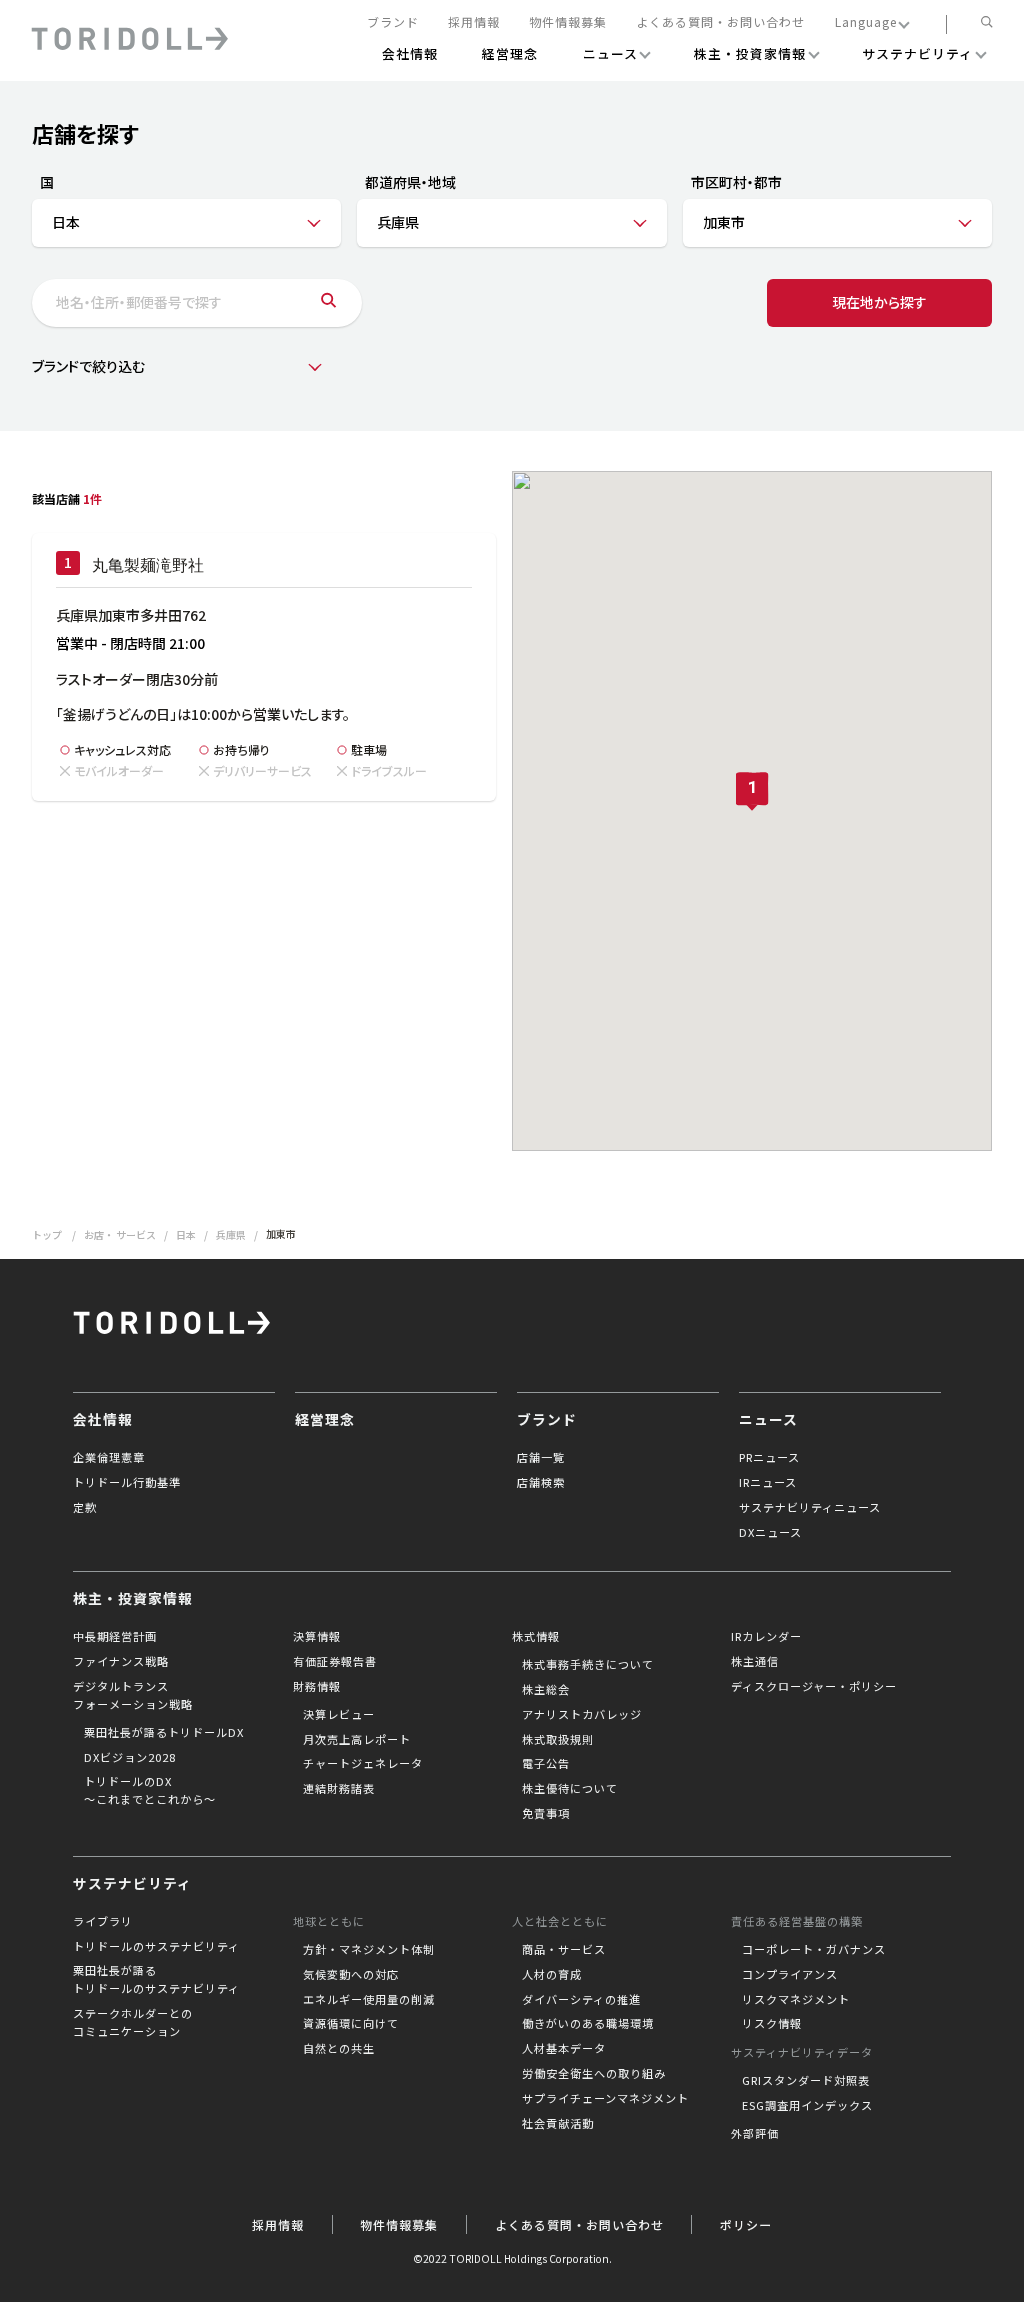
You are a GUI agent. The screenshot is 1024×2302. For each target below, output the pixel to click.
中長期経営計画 (115, 1636)
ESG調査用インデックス (807, 2105)
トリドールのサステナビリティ (156, 1946)
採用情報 (474, 22)
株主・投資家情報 (133, 1598)
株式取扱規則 (558, 1739)
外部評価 (755, 2133)
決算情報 (317, 1636)
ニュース (768, 1419)
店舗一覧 (541, 1457)
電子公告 (546, 1763)
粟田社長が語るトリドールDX (164, 1732)
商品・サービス (564, 1949)
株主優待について (570, 1788)
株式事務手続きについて (588, 1664)
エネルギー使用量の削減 (369, 1999)
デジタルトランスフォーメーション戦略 (133, 1695)
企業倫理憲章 (109, 1457)
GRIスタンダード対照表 (806, 2080)
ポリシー (746, 2224)
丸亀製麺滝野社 (148, 565)
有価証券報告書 (335, 1661)
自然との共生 (339, 2048)
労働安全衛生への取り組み (594, 2073)
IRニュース (768, 1482)
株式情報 (536, 1636)
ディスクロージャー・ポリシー (814, 1686)
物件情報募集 (568, 22)
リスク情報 (772, 2023)
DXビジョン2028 (130, 1757)
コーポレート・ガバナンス (814, 1949)
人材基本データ (564, 2048)
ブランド (393, 22)
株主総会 (546, 1689)
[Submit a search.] (328, 303)
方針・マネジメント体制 (369, 1949)
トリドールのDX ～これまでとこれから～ (150, 1790)
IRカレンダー (766, 1636)
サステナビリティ (132, 1883)
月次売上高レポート (357, 1739)
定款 (85, 1507)
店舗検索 (541, 1482)
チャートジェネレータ (363, 1763)
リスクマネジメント (796, 1999)
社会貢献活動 (558, 2123)
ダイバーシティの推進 (581, 1999)
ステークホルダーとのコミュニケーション (133, 2022)
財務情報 (317, 1686)
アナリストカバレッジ (582, 1714)
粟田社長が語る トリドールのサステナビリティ (156, 1979)
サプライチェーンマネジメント (605, 2098)
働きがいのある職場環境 (588, 2023)
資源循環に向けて (351, 2023)
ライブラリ (103, 1921)
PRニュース (769, 1457)
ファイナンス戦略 (121, 1661)
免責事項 (546, 1813)
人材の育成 (552, 1974)
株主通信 (755, 1661)
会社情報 (103, 1419)
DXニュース (770, 1532)
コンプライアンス (790, 1974)
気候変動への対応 (351, 1974)
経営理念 (325, 1419)
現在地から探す (879, 302)
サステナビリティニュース (810, 1507)
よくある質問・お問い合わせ (720, 22)
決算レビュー (339, 1714)
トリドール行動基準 (127, 1482)
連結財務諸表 (339, 1788)
